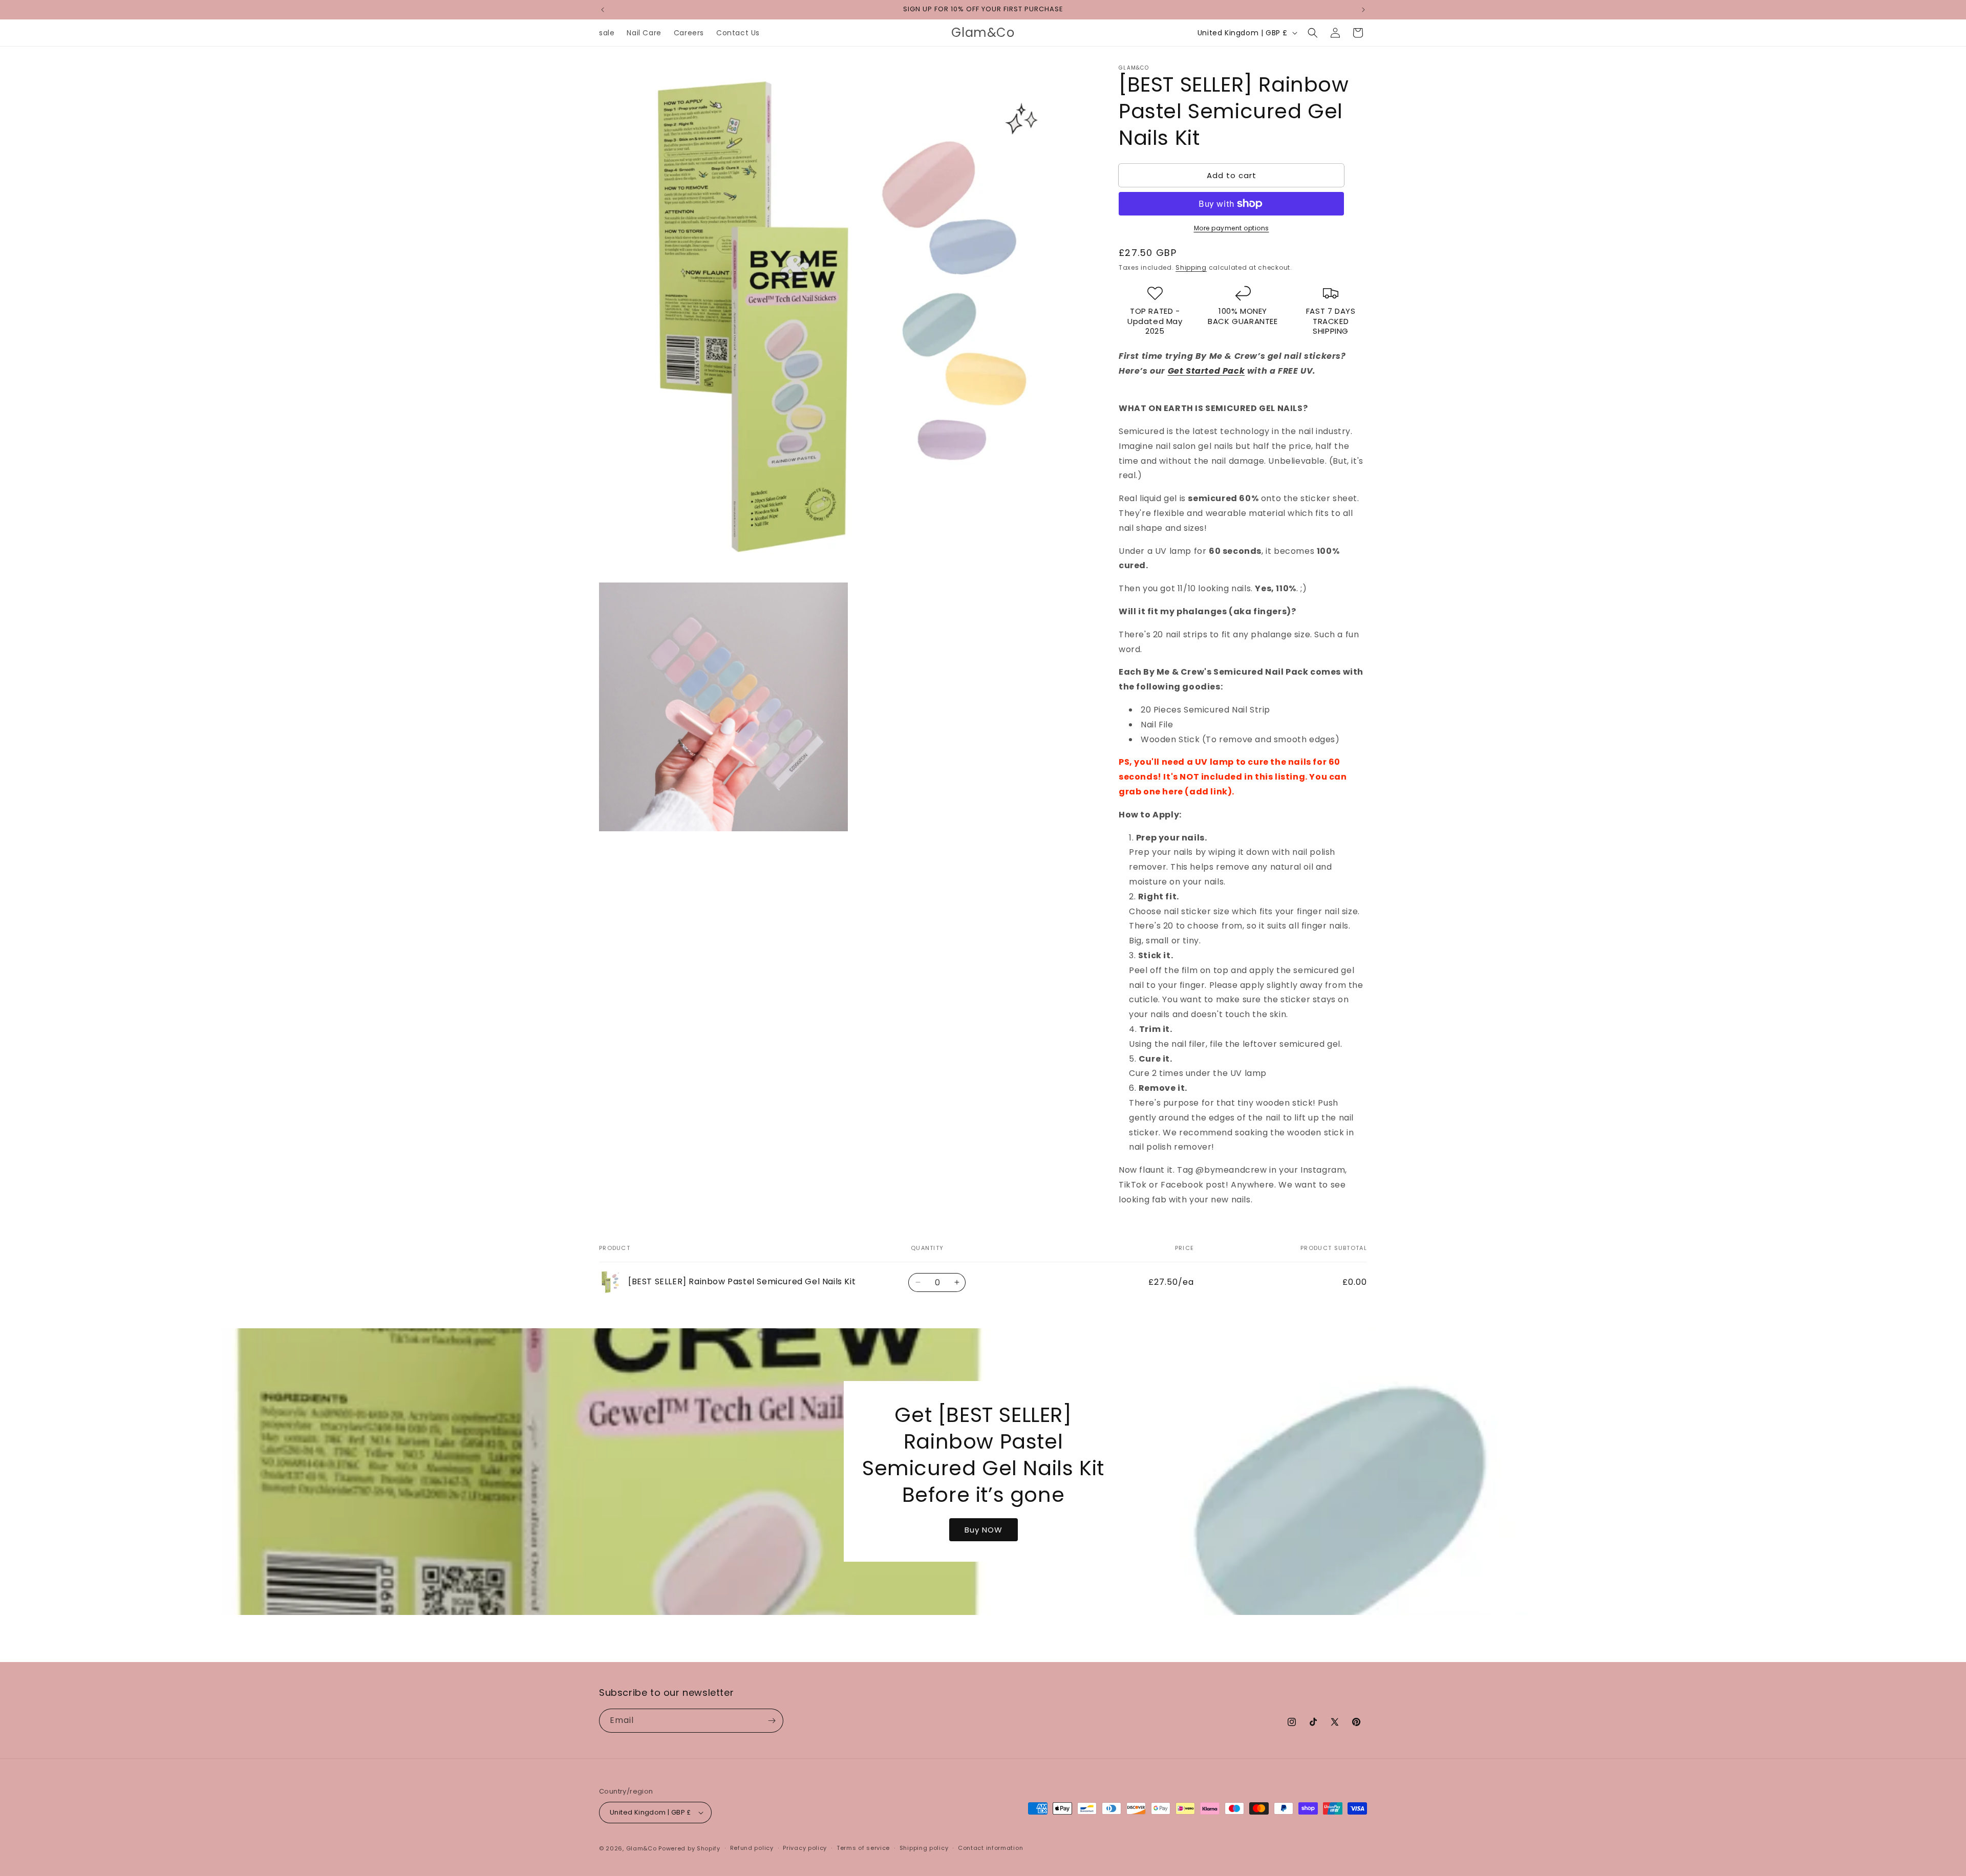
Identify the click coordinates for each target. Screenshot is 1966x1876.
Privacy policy (805, 1848)
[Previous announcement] (603, 10)
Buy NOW (983, 1530)
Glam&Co (642, 1848)
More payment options (1232, 228)
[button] (1313, 33)
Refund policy (752, 1848)
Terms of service (863, 1848)
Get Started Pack (1206, 371)
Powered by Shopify (689, 1848)
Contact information (990, 1848)
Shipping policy (924, 1848)
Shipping (1191, 267)
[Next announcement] (1363, 10)
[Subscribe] (772, 1721)
